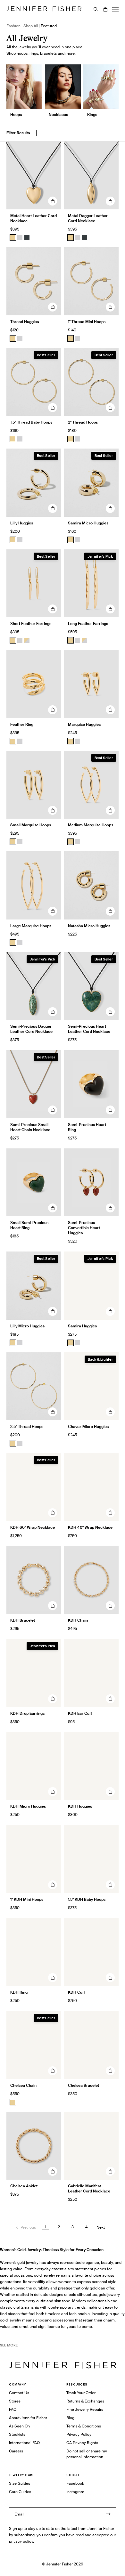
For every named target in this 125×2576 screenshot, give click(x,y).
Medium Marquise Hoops (91, 825)
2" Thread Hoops (83, 422)
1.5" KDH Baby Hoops (87, 1899)
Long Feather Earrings (88, 624)
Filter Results (18, 133)
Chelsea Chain (23, 2085)
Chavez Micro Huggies (88, 1426)
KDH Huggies (80, 1806)
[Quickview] (53, 201)
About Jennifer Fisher (28, 2418)
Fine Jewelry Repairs (85, 2409)
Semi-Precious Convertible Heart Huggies (84, 1228)
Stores (15, 2401)
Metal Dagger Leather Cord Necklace (88, 218)
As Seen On (19, 2426)
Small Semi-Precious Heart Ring (29, 1225)
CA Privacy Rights (82, 2443)
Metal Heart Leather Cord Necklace (33, 218)
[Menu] (115, 9)
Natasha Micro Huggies (89, 926)
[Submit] (108, 2514)
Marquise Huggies (84, 724)
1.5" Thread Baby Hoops (31, 422)
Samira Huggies (82, 1326)
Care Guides (20, 2492)
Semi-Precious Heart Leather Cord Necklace (89, 1029)
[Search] (96, 9)
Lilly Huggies (22, 523)
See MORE (9, 2345)
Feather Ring (22, 724)
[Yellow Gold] (13, 338)
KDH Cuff (76, 1992)
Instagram (75, 2492)
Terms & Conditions (84, 2426)
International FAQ (24, 2443)
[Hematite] (27, 238)
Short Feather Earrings (31, 624)
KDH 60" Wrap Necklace (33, 1527)
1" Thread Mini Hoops (87, 322)
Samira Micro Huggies (88, 523)
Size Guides (20, 2483)
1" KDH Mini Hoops (27, 1899)
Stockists (17, 2434)
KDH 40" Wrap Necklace (90, 1527)
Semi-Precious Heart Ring (87, 1127)
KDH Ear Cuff (80, 1713)
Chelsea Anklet (24, 2186)
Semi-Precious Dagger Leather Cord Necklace (31, 1029)
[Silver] (20, 238)
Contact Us (19, 2393)
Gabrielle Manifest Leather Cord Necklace (89, 2188)
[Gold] (13, 238)
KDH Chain (78, 1620)
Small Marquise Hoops (31, 825)
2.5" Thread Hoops (27, 1426)
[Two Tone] (27, 640)
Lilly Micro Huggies (27, 1326)
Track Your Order (81, 2393)
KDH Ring (19, 1992)
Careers (16, 2451)
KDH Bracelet (23, 1620)
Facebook (75, 2483)
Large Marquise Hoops (31, 926)
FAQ (13, 2409)
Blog (70, 2418)
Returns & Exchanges (85, 2401)
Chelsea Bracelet (83, 2085)
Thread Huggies (25, 322)
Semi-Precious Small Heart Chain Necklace (30, 1127)
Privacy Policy (79, 2434)
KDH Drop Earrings (27, 1713)
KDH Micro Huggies (28, 1806)
